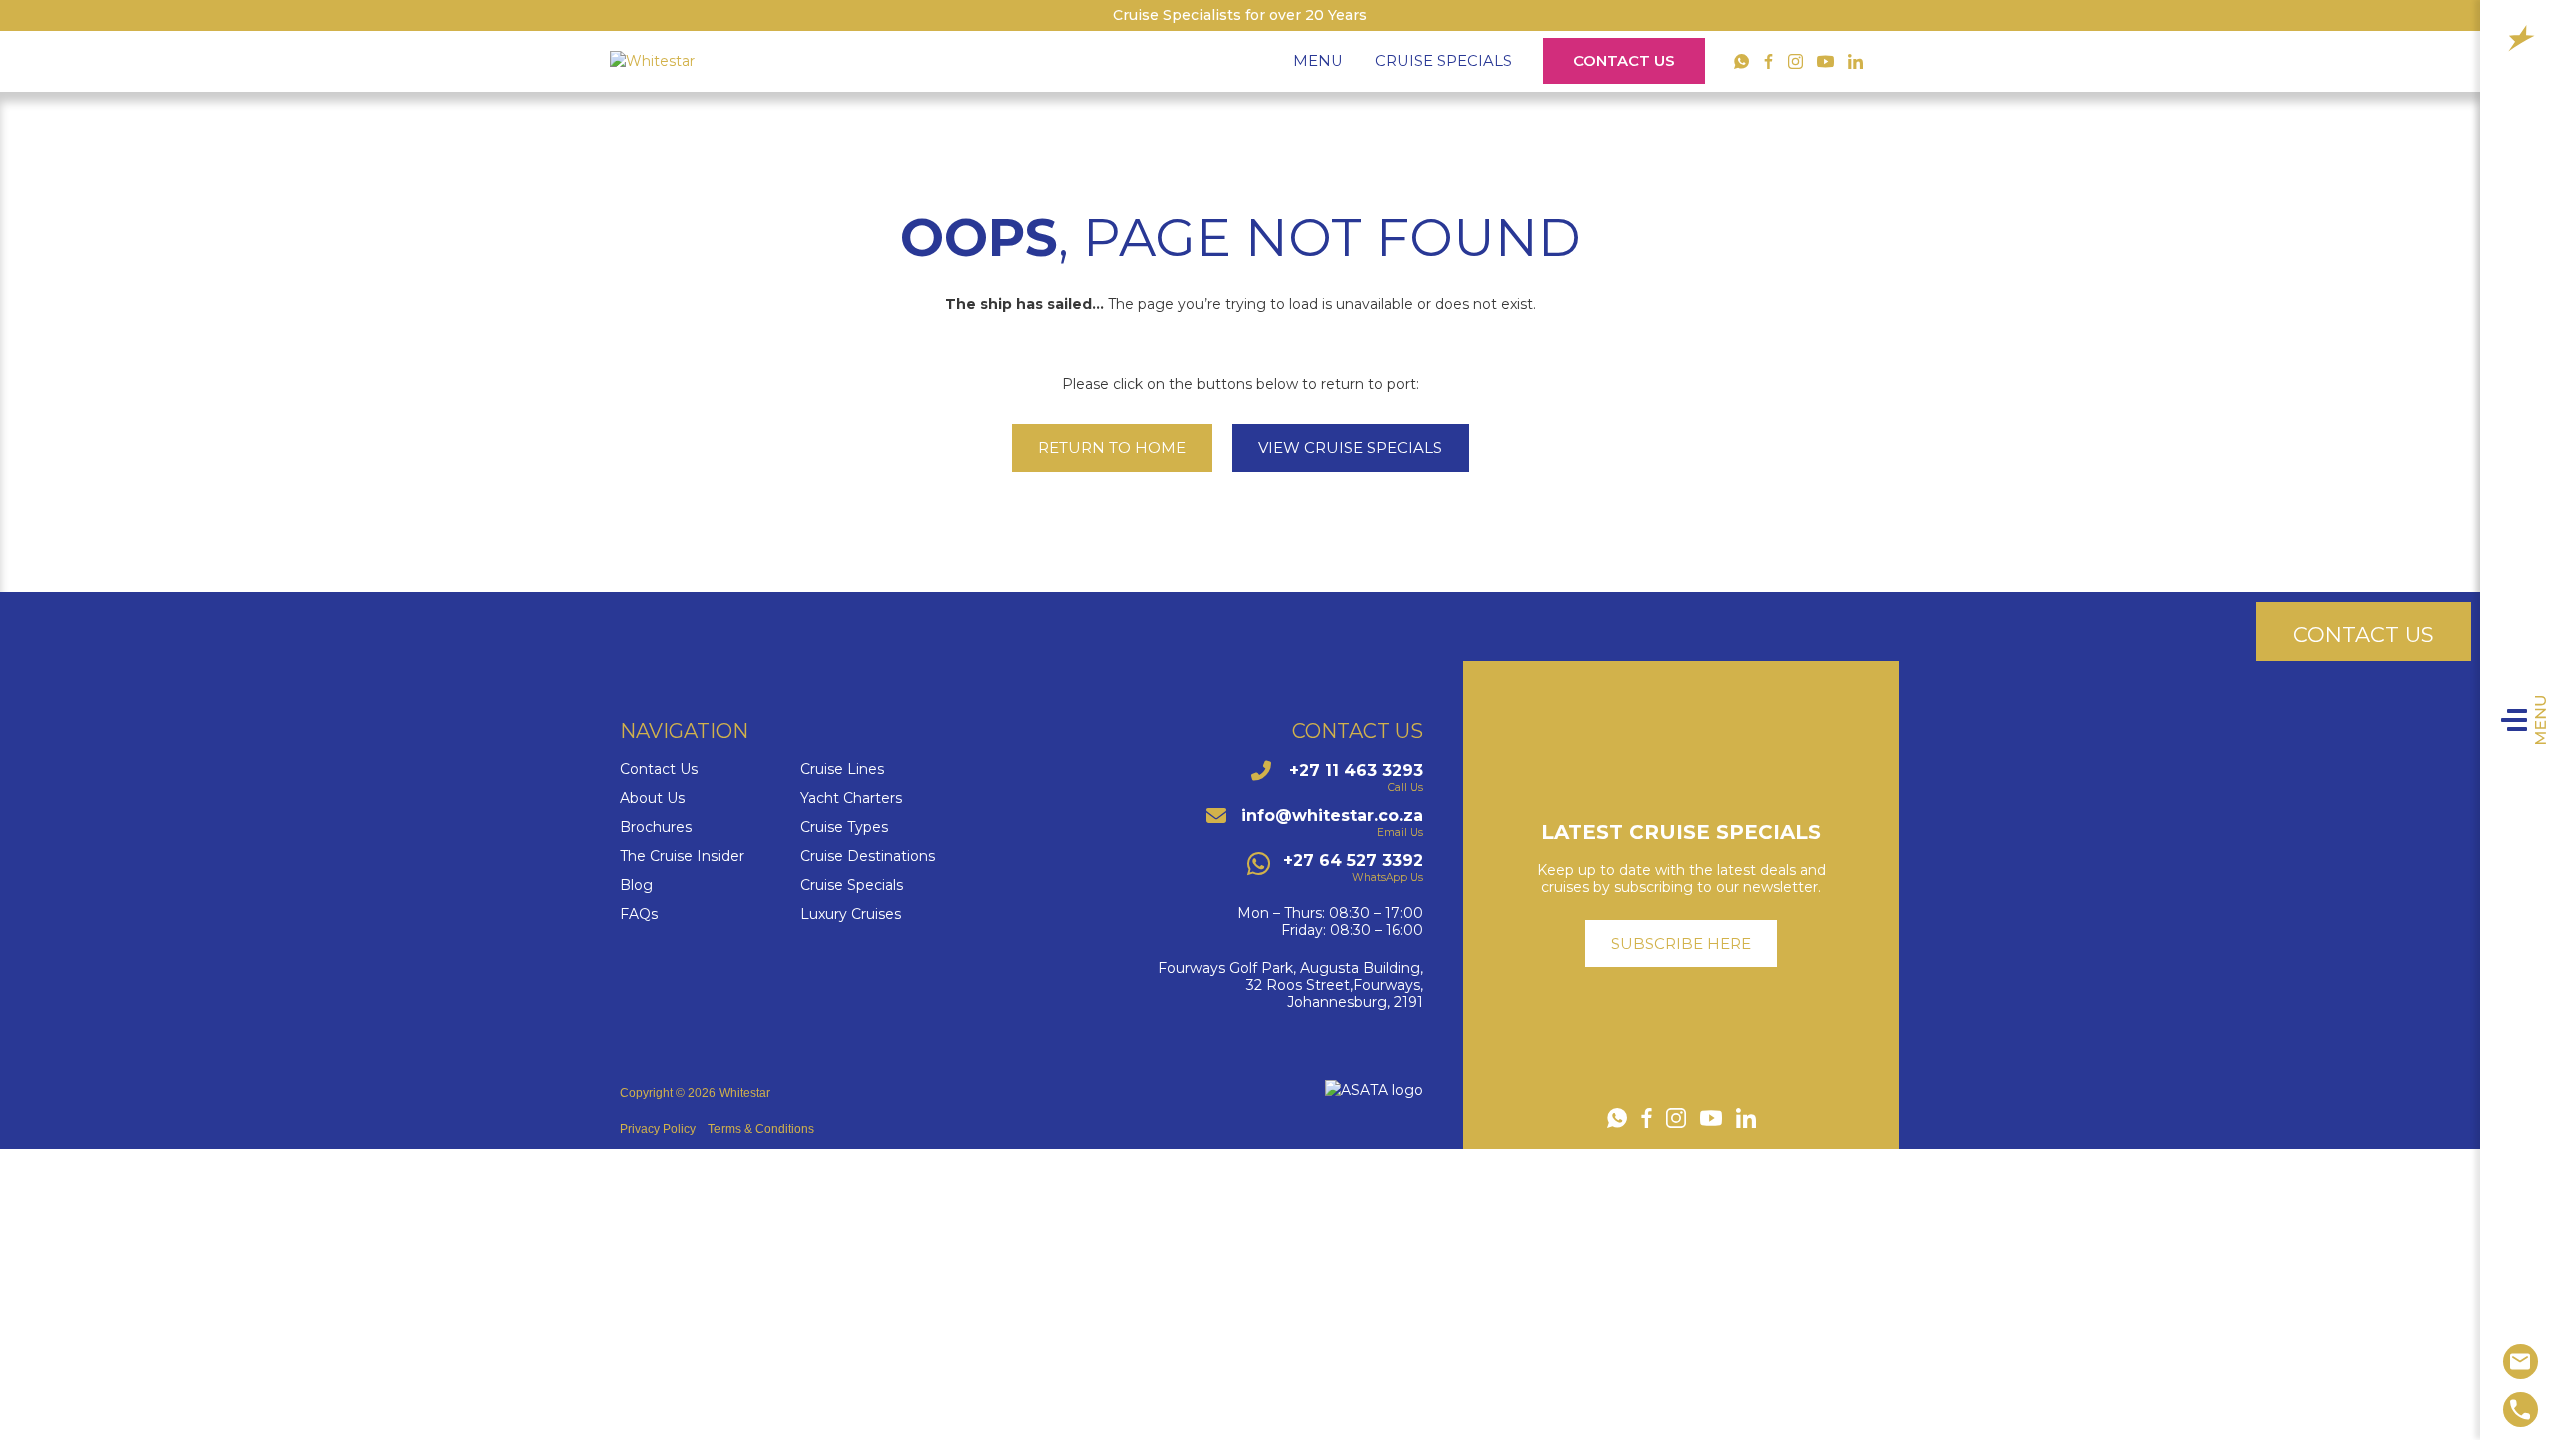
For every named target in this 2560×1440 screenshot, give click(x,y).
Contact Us (1624, 61)
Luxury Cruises (850, 914)
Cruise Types (844, 827)
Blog (636, 885)
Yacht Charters (851, 798)
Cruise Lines (842, 769)
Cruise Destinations (867, 856)
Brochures (656, 827)
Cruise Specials (1443, 61)
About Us (652, 798)
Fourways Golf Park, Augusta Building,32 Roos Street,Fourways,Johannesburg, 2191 (1290, 985)
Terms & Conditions (761, 1129)
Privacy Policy (658, 1129)
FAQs (639, 914)
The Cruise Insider (682, 856)
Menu (2541, 720)
